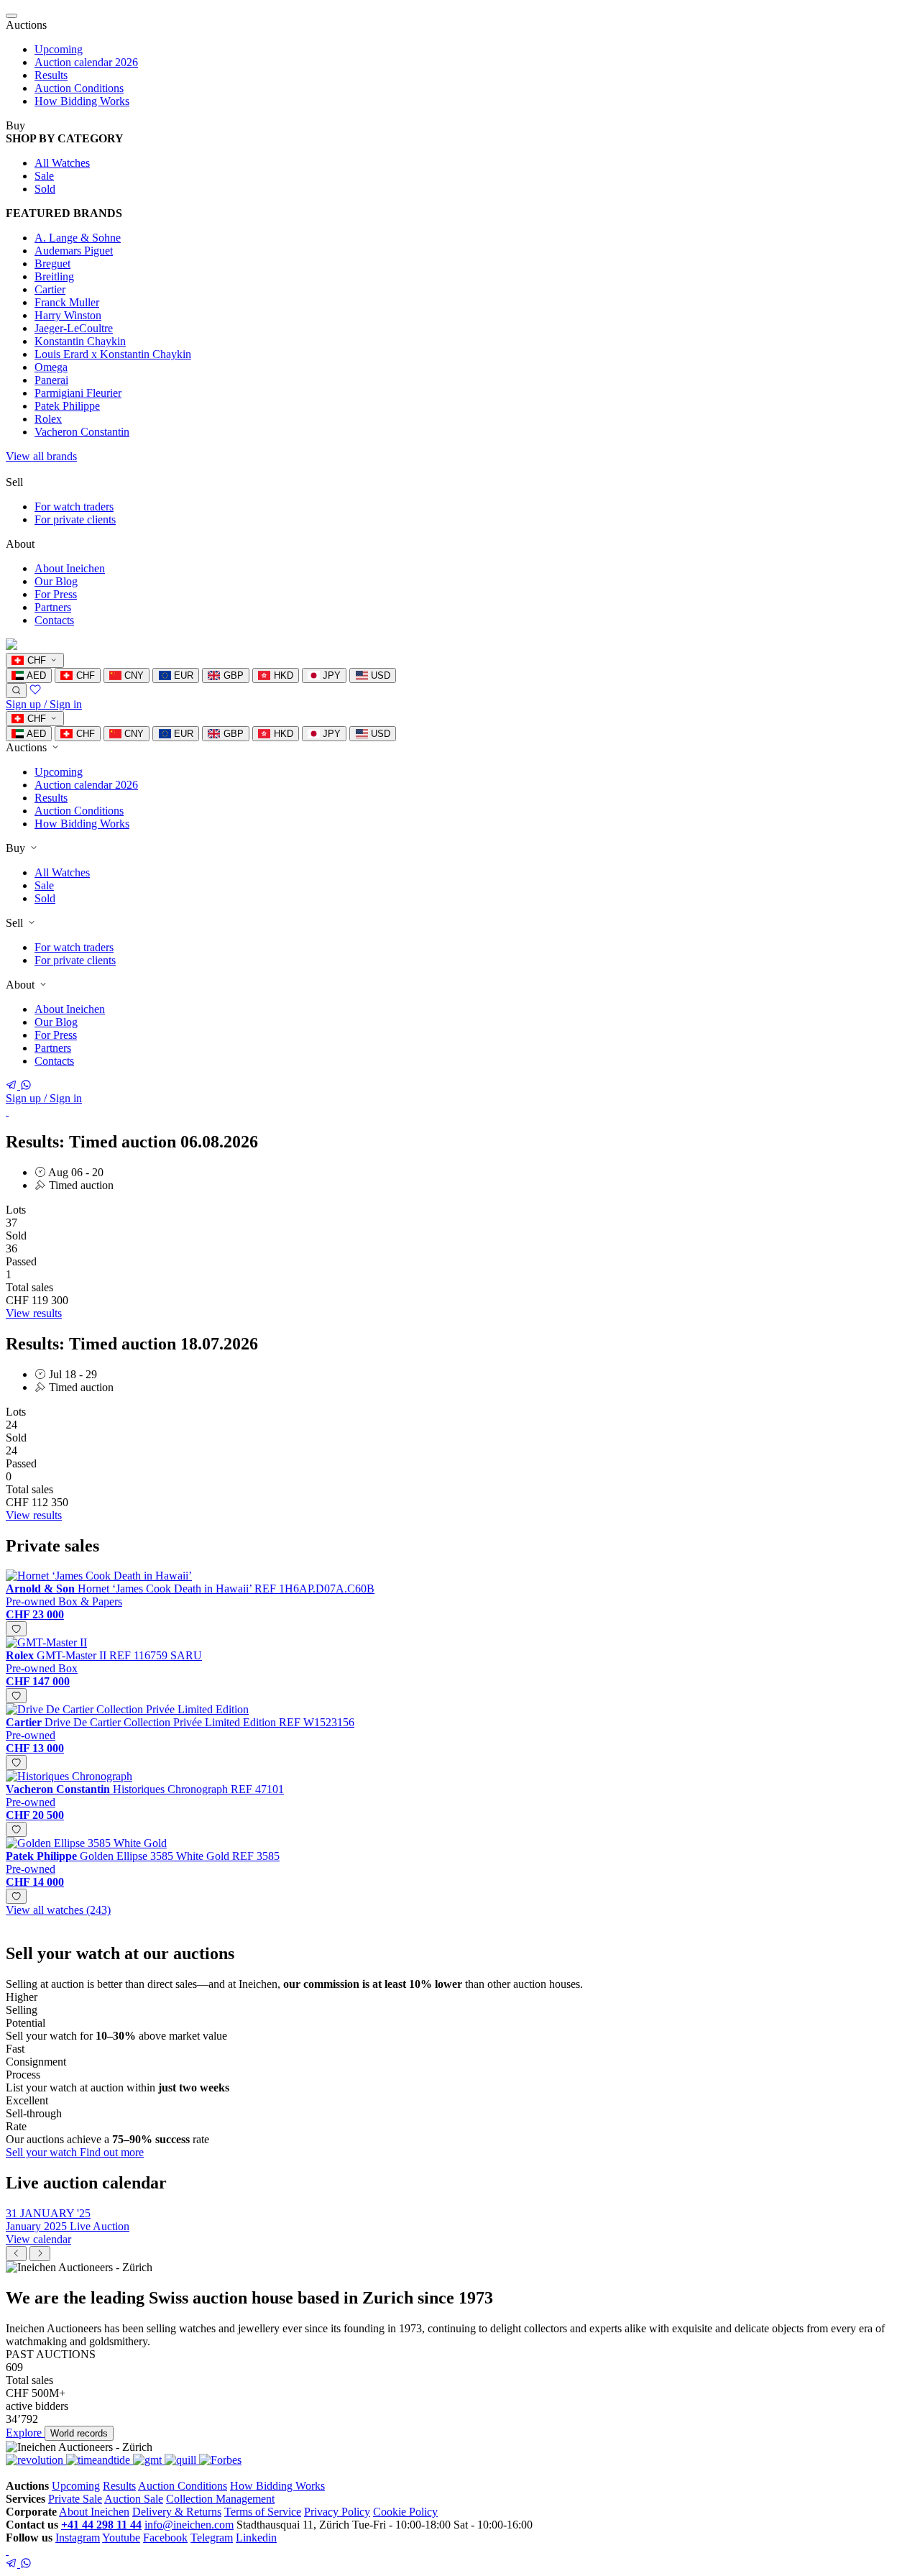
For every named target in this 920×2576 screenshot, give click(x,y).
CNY (133, 675)
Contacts (54, 620)
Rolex (48, 419)
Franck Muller (67, 302)
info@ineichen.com (189, 2525)
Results (51, 75)
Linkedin (256, 2538)
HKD (282, 675)
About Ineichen (70, 568)
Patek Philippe (67, 406)
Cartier (50, 289)
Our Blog (56, 581)
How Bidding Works (82, 101)
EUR (182, 675)
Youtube (121, 2538)
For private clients (75, 519)
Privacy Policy (337, 2512)
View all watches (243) (58, 1910)
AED (35, 675)
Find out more (112, 2152)
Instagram (78, 2538)
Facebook (165, 2538)
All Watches (62, 163)
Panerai (51, 380)
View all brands (41, 456)
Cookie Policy (405, 2512)
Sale (44, 176)
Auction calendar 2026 (86, 62)
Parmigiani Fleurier (78, 393)
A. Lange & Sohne (78, 238)
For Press (56, 594)
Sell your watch (43, 2152)
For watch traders (74, 507)
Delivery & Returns (177, 2512)
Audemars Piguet (74, 251)
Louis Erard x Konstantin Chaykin (113, 354)
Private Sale (75, 2499)
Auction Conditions (79, 88)
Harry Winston (68, 315)
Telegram (212, 2538)
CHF (84, 675)
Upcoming (59, 49)
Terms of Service (263, 2512)
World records (79, 2433)
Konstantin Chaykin (80, 341)
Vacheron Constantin (82, 432)
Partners (53, 607)
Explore (25, 2433)
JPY (330, 675)
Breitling (54, 276)
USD (379, 675)
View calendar (38, 2239)
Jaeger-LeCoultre (74, 328)
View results (34, 1313)
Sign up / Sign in (44, 704)
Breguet (52, 263)
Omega (51, 367)
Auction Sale (134, 2499)
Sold (45, 189)
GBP (232, 675)
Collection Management (220, 2499)
